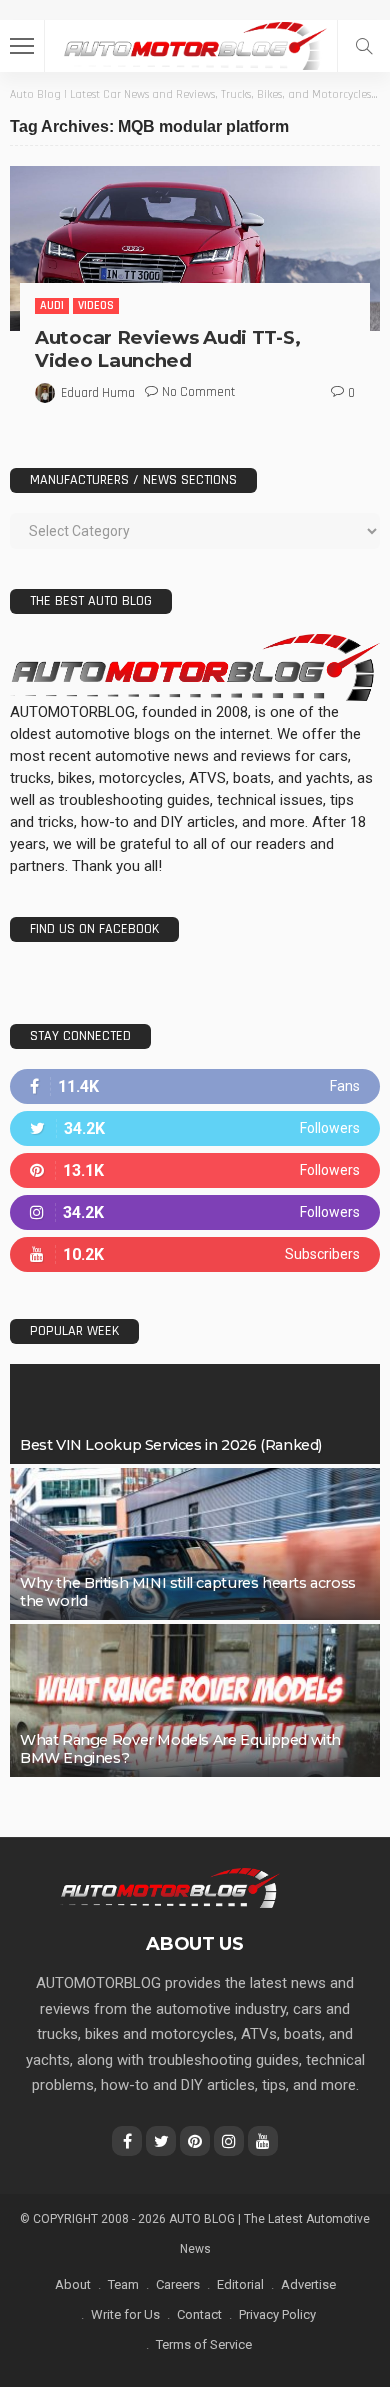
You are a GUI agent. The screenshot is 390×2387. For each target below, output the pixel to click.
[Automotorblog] (195, 43)
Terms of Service (204, 2344)
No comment (198, 392)
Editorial (240, 2284)
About (73, 2284)
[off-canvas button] (22, 46)
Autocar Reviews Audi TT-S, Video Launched (167, 349)
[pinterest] (195, 1170)
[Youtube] (195, 1254)
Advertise (308, 2284)
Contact (199, 2314)
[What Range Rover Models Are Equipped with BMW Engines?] (195, 1700)
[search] (364, 46)
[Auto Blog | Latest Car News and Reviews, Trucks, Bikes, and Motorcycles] (169, 1887)
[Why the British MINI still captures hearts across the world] (195, 1544)
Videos (96, 305)
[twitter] (195, 1128)
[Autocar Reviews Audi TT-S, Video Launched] (195, 248)
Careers (178, 2284)
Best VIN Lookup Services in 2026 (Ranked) (171, 1445)
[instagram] (195, 1212)
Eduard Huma (98, 393)
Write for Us (125, 2314)
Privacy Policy (277, 2314)
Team (123, 2284)
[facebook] (195, 1086)
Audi (52, 305)
